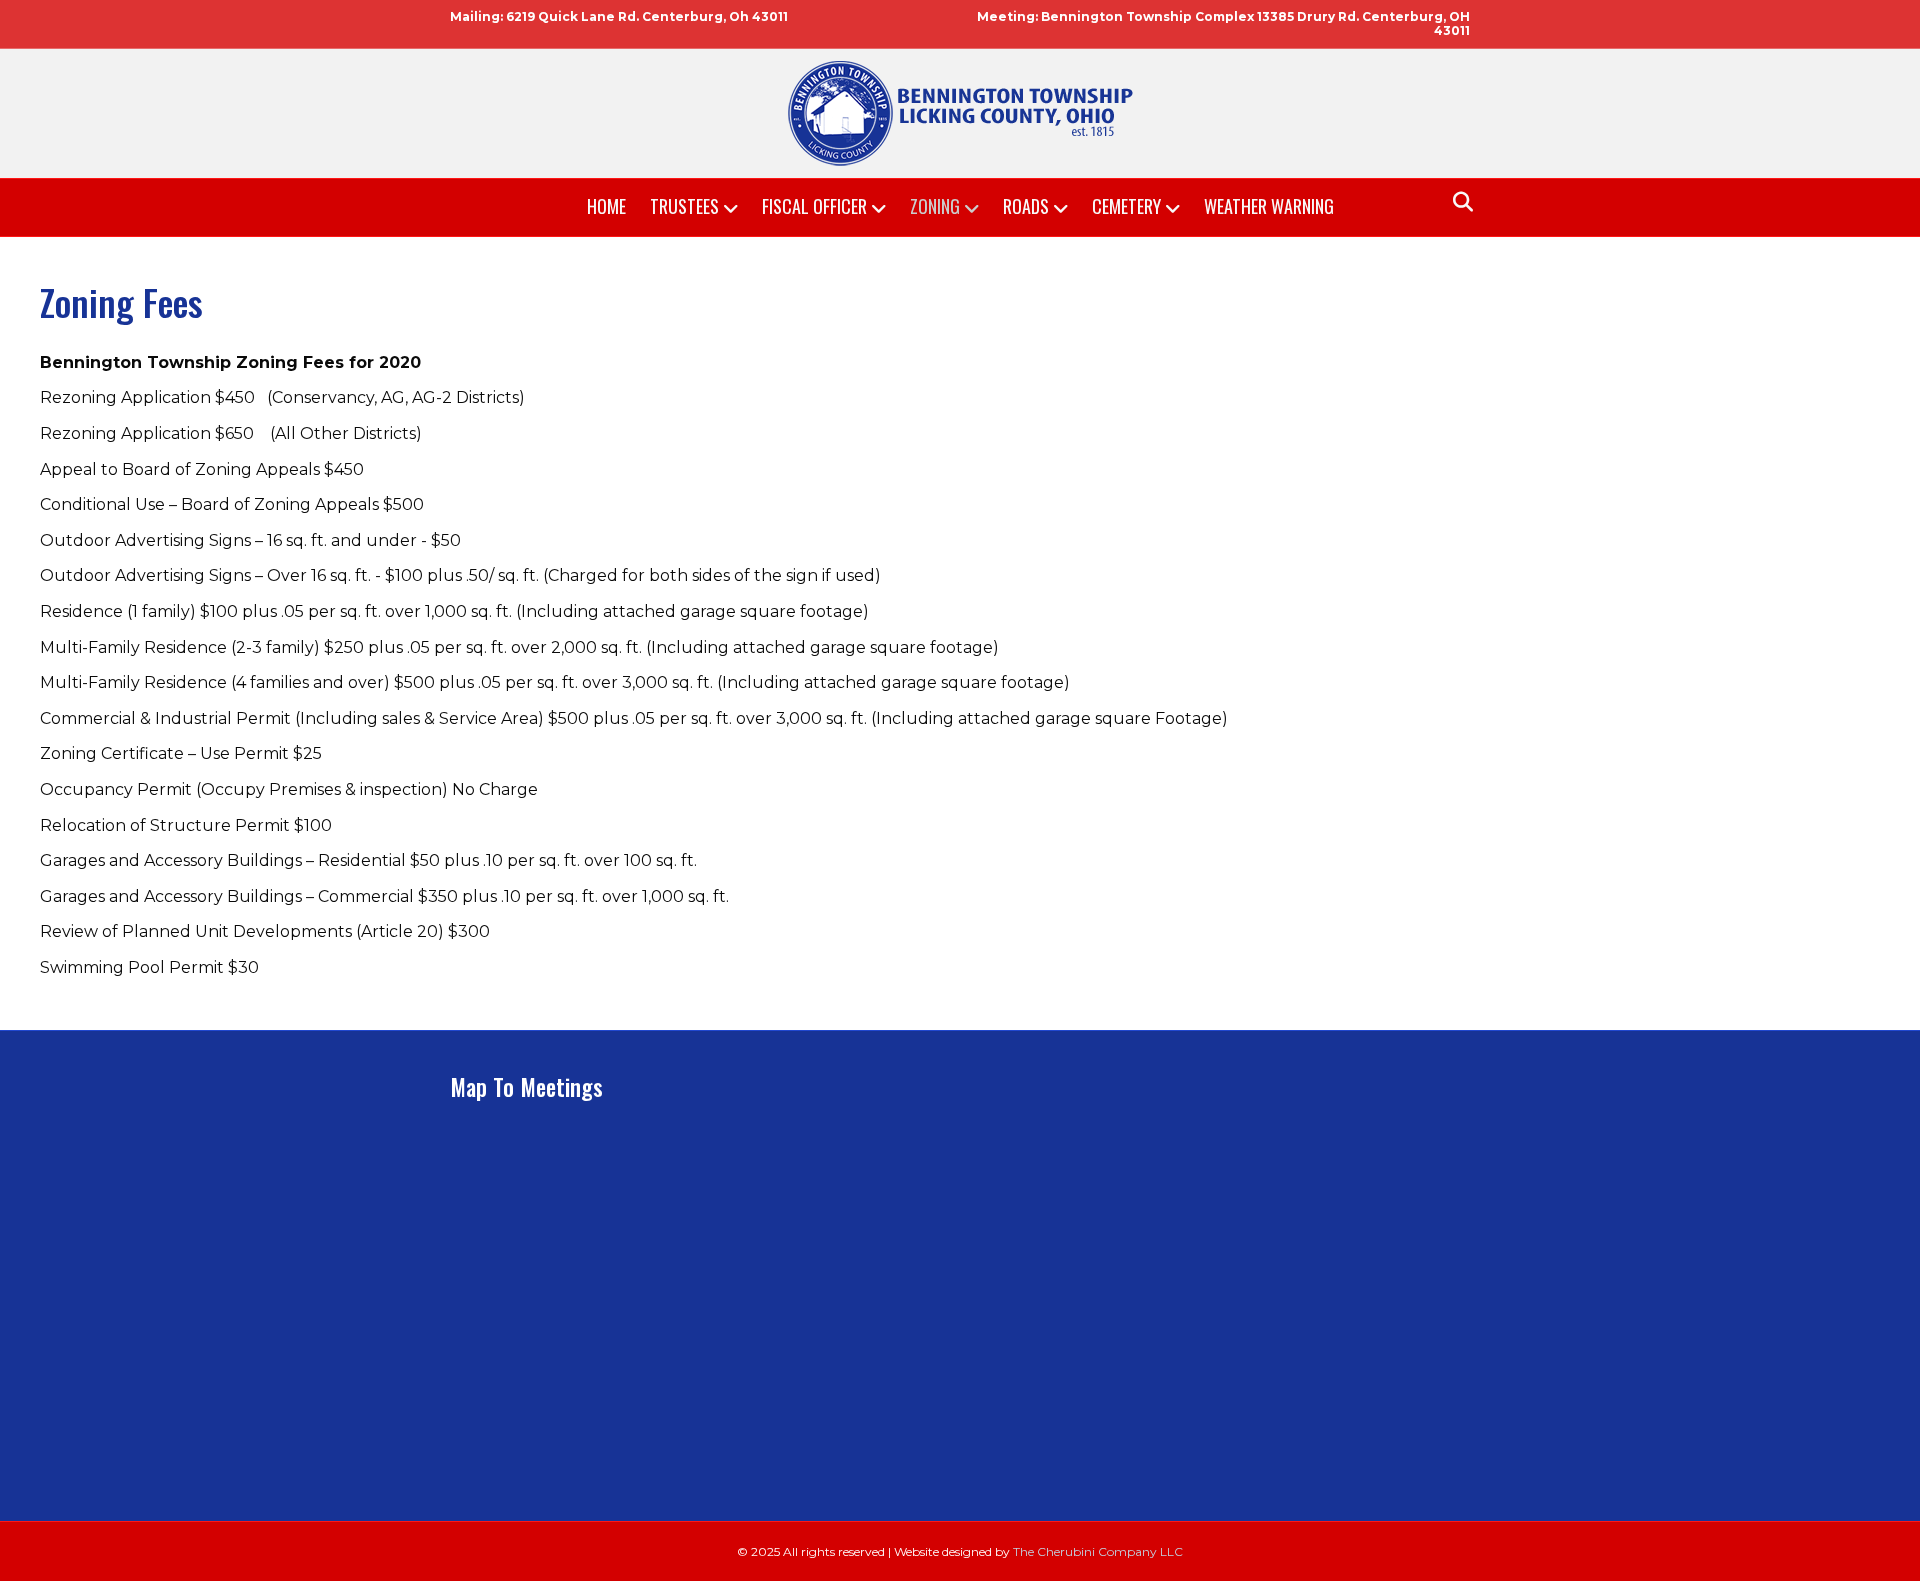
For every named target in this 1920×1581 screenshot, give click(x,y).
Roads (1026, 206)
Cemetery (1126, 206)
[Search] (1457, 202)
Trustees (684, 206)
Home (606, 206)
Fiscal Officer (814, 206)
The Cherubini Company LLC (1098, 1551)
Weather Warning (1269, 206)
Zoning (935, 206)
